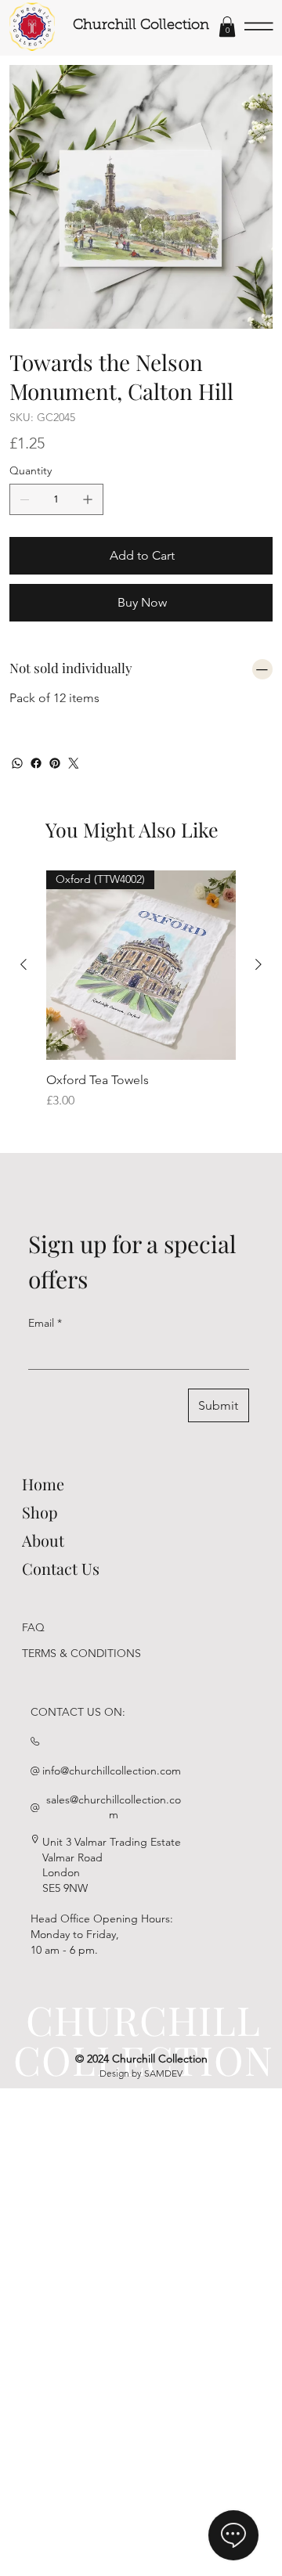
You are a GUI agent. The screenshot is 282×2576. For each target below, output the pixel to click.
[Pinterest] (55, 763)
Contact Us (61, 1568)
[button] (227, 27)
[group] (141, 998)
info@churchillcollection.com (112, 1771)
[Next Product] (258, 964)
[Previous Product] (23, 964)
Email (45, 1323)
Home (43, 1484)
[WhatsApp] (17, 763)
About (43, 1540)
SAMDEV (163, 2073)
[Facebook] (36, 763)
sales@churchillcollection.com (114, 1807)
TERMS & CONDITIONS (81, 1653)
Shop (40, 1512)
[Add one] (88, 499)
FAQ (33, 1627)
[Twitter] (74, 763)
